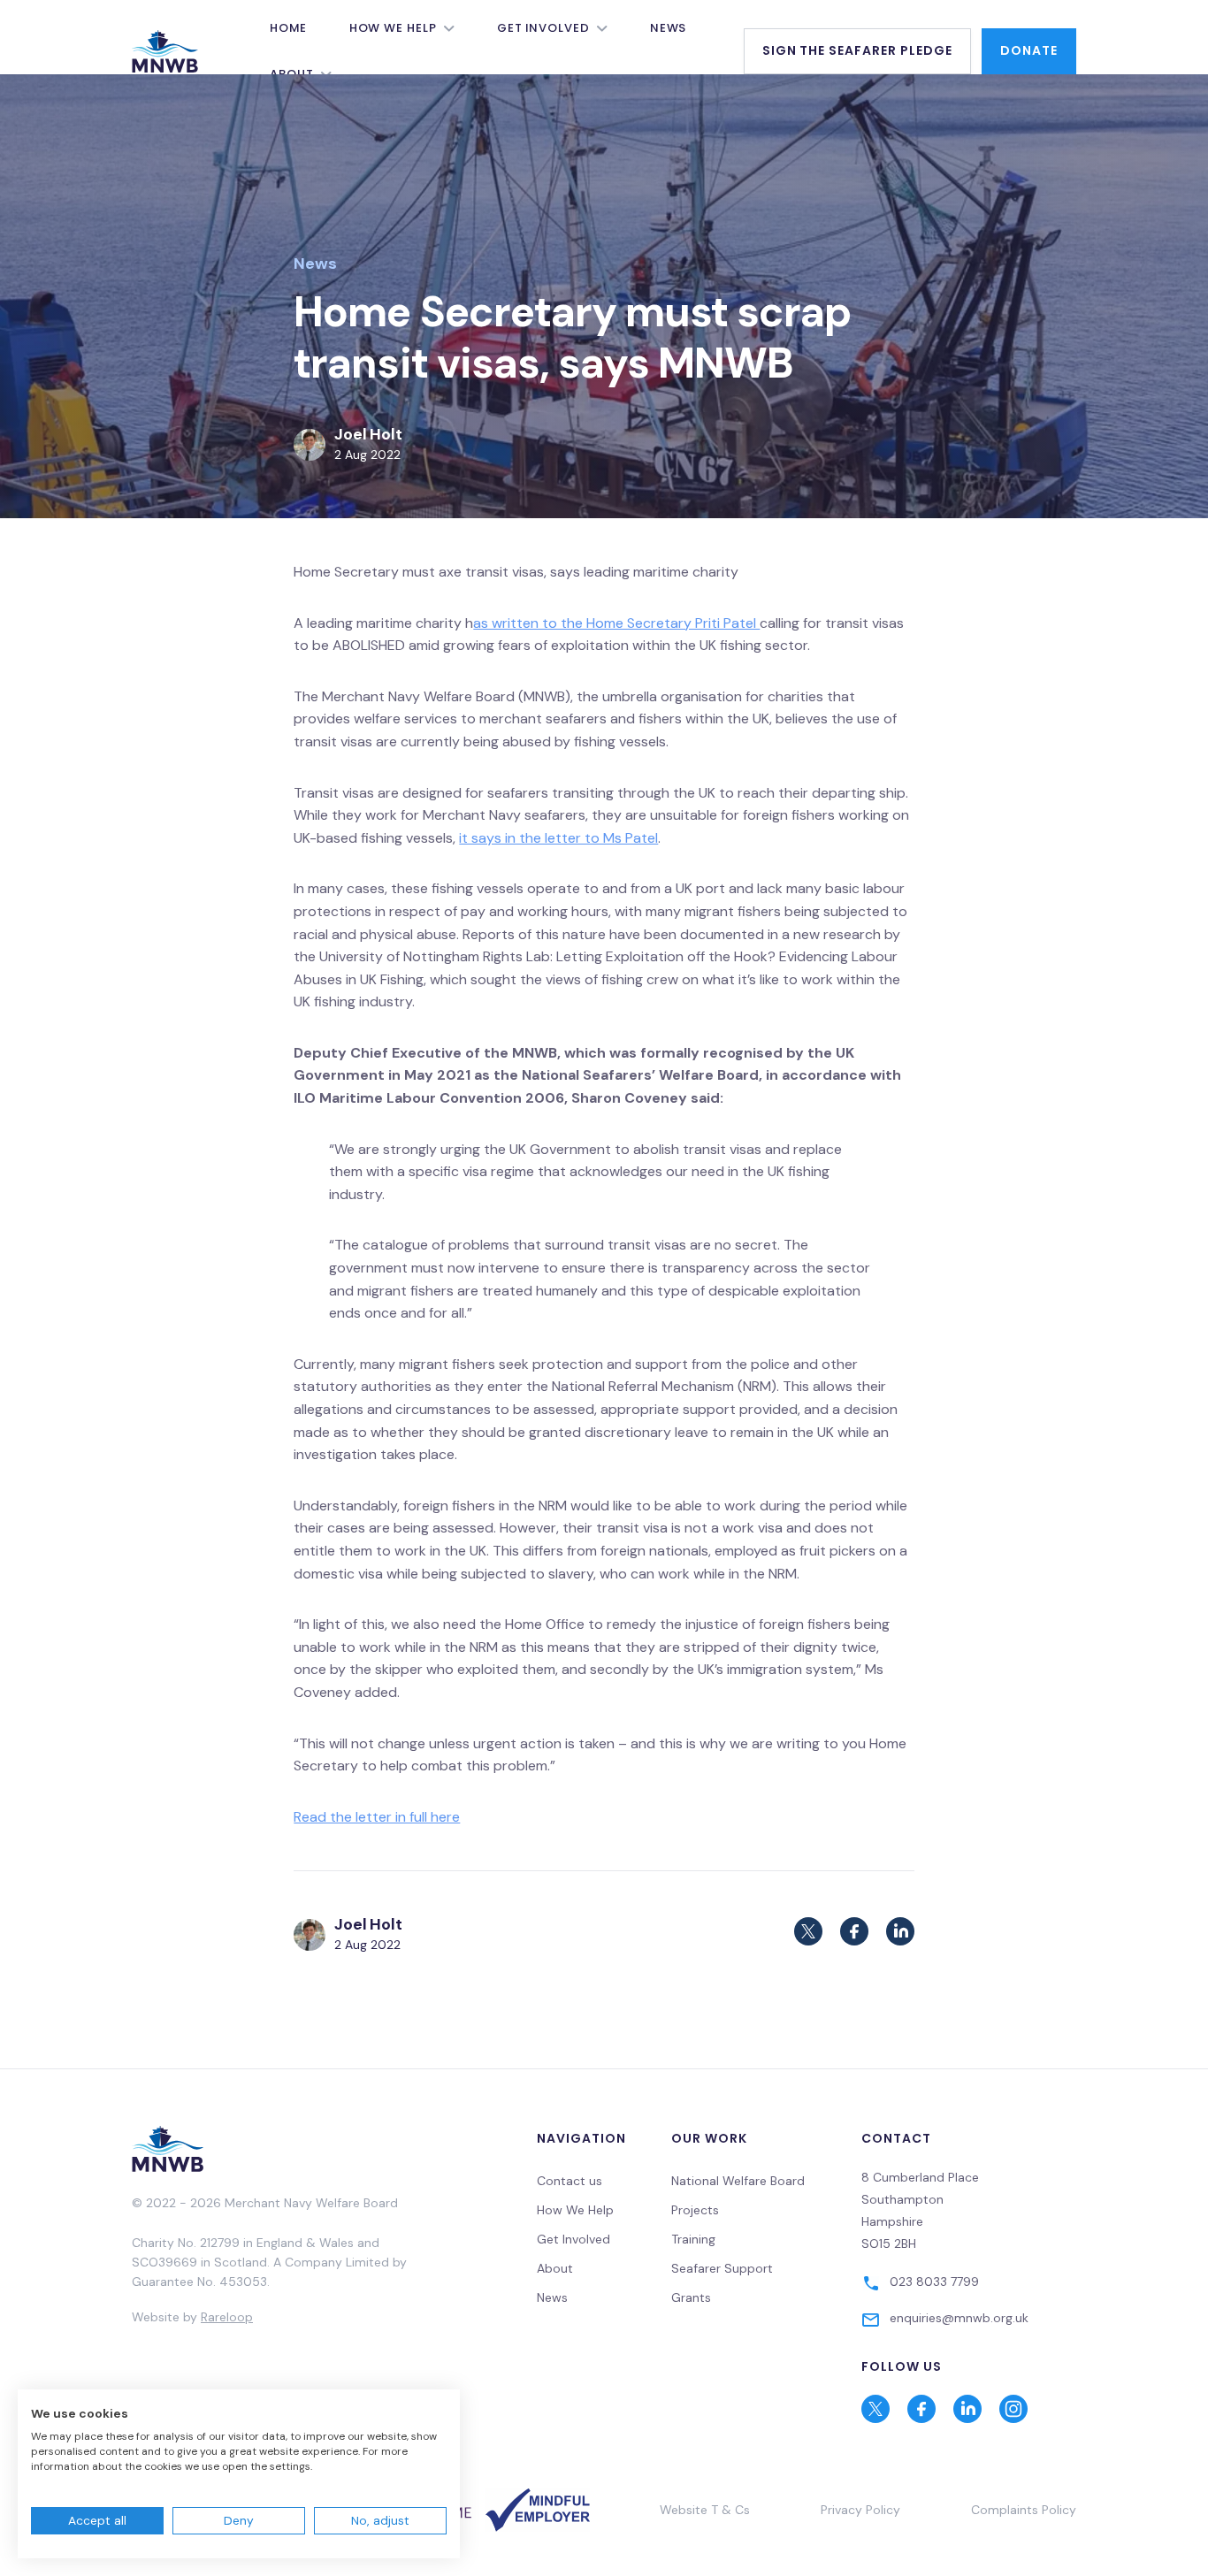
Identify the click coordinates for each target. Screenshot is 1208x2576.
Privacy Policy (860, 2510)
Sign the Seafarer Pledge (858, 50)
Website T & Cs (705, 2510)
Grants (691, 2297)
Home (288, 28)
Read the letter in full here (377, 1817)
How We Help (393, 28)
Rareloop (227, 2317)
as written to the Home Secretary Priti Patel (616, 623)
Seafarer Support (722, 2268)
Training (693, 2239)
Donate (1029, 50)
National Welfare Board (738, 2181)
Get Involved (543, 28)
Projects (695, 2210)
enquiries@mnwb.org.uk (959, 2318)
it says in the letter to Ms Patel (558, 838)
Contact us (570, 2181)
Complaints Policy (1024, 2510)
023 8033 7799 (934, 2282)
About (555, 2268)
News (669, 28)
